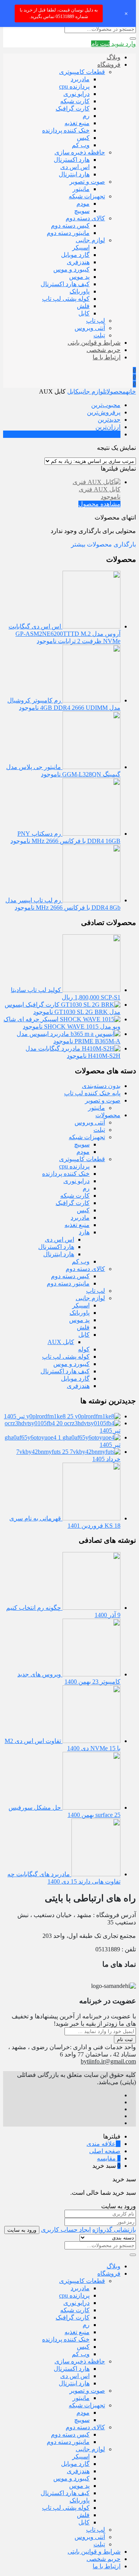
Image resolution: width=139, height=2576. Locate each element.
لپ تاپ (96, 321)
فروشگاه (109, 65)
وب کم (81, 145)
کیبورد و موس (71, 269)
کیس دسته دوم (70, 225)
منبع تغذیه (77, 123)
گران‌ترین (108, 434)
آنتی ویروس (90, 328)
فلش (83, 306)
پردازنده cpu (74, 86)
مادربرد (80, 79)
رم (86, 116)
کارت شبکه (75, 101)
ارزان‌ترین (108, 427)
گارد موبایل (75, 255)
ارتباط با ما (107, 357)
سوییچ (82, 211)
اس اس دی (75, 167)
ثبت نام (125, 2039)
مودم (83, 204)
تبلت (99, 335)
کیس (83, 138)
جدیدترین (109, 420)
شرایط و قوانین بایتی (94, 343)
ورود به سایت (22, 2230)
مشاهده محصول (99, 504)
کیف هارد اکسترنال (65, 284)
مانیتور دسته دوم (68, 233)
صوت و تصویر (87, 182)
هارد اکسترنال (72, 160)
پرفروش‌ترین (104, 412)
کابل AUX (61, 1342)
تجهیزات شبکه (87, 196)
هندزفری (78, 262)
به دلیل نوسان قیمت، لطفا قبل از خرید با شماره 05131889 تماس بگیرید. (59, 13)
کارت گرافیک (73, 108)
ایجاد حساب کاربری (66, 2230)
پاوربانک (80, 291)
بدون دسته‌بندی (101, 1086)
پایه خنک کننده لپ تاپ (92, 1093)
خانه (131, 391)
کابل (84, 313)
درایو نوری (76, 94)
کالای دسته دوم (85, 218)
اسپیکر (81, 247)
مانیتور (81, 189)
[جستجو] (133, 39)
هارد (84, 1232)
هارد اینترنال (74, 174)
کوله (84, 1349)
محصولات (115, 391)
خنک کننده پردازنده (66, 130)
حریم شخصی (103, 350)
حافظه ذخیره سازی (80, 152)
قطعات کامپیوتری (82, 72)
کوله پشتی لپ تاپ (66, 299)
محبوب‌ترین (106, 405)
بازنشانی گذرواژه (114, 2230)
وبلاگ (114, 57)
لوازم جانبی (90, 240)
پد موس (79, 277)
